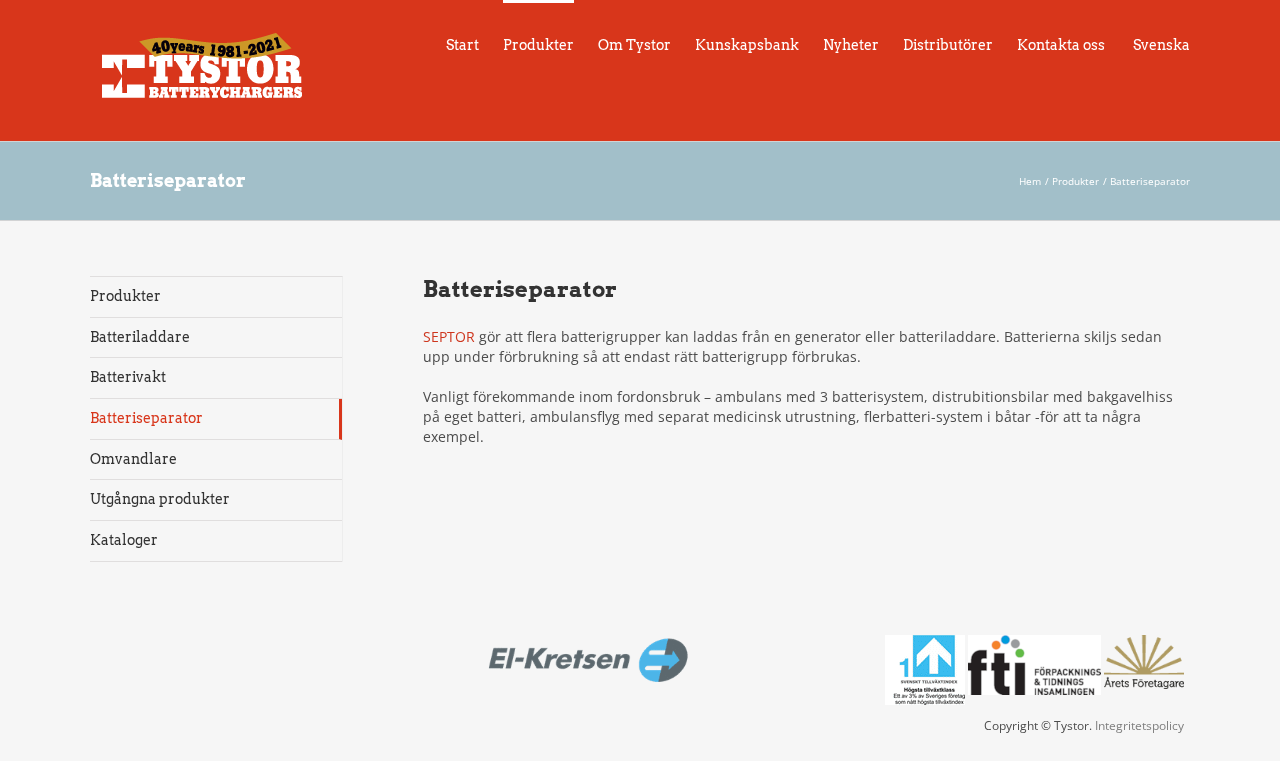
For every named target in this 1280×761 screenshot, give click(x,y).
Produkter (125, 296)
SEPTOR (449, 336)
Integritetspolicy (1139, 725)
